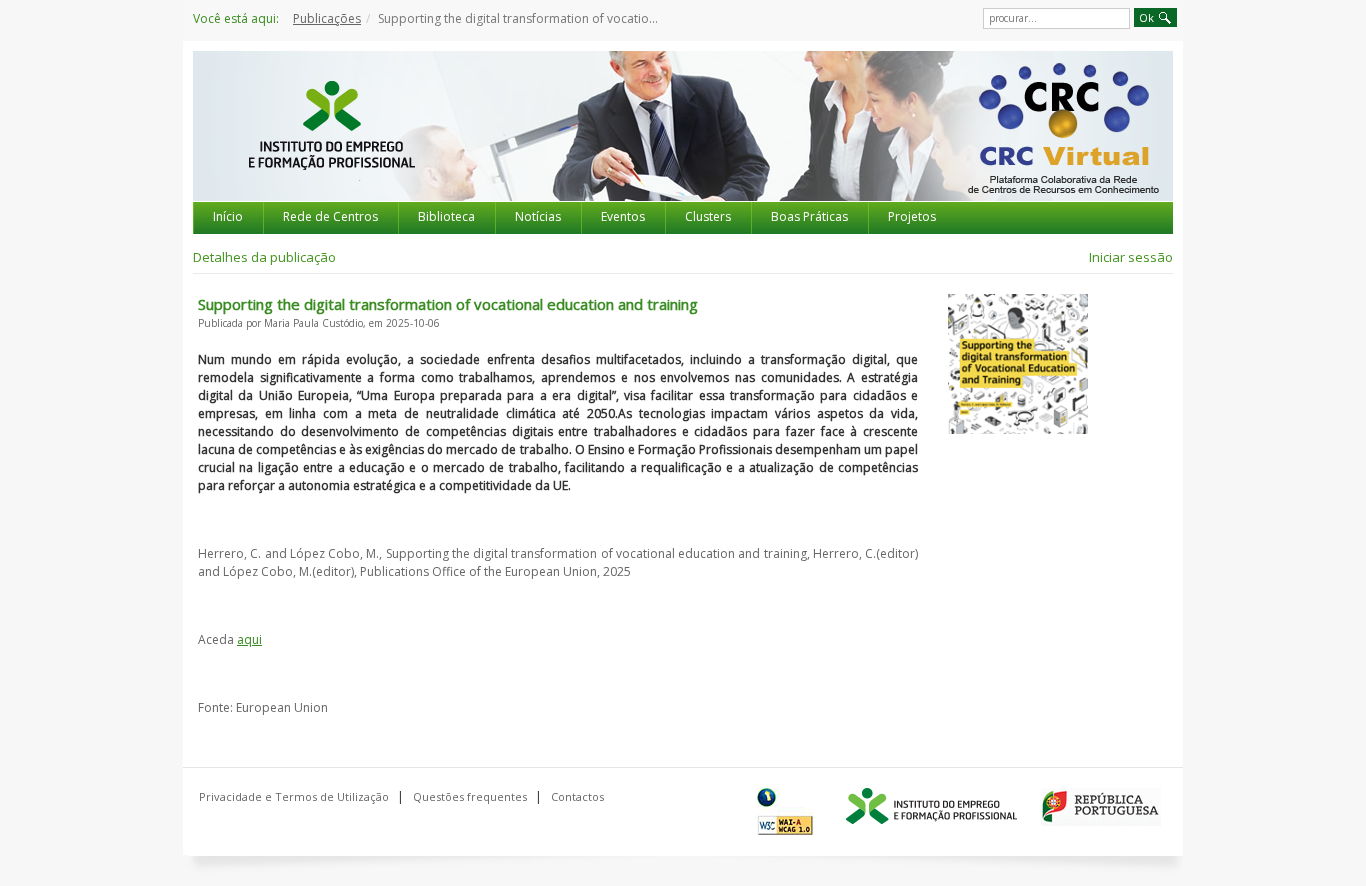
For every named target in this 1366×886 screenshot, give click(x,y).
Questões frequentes (470, 796)
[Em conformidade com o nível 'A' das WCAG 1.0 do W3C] (789, 811)
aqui (249, 639)
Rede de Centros (330, 216)
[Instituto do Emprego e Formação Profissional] (931, 807)
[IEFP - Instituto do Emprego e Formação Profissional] (331, 144)
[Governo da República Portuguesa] (1101, 807)
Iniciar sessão (1131, 257)
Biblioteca (446, 216)
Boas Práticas (809, 216)
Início (228, 216)
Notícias (538, 216)
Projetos (912, 216)
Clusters (708, 216)
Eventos (623, 216)
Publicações (327, 18)
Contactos (577, 796)
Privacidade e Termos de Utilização (294, 796)
